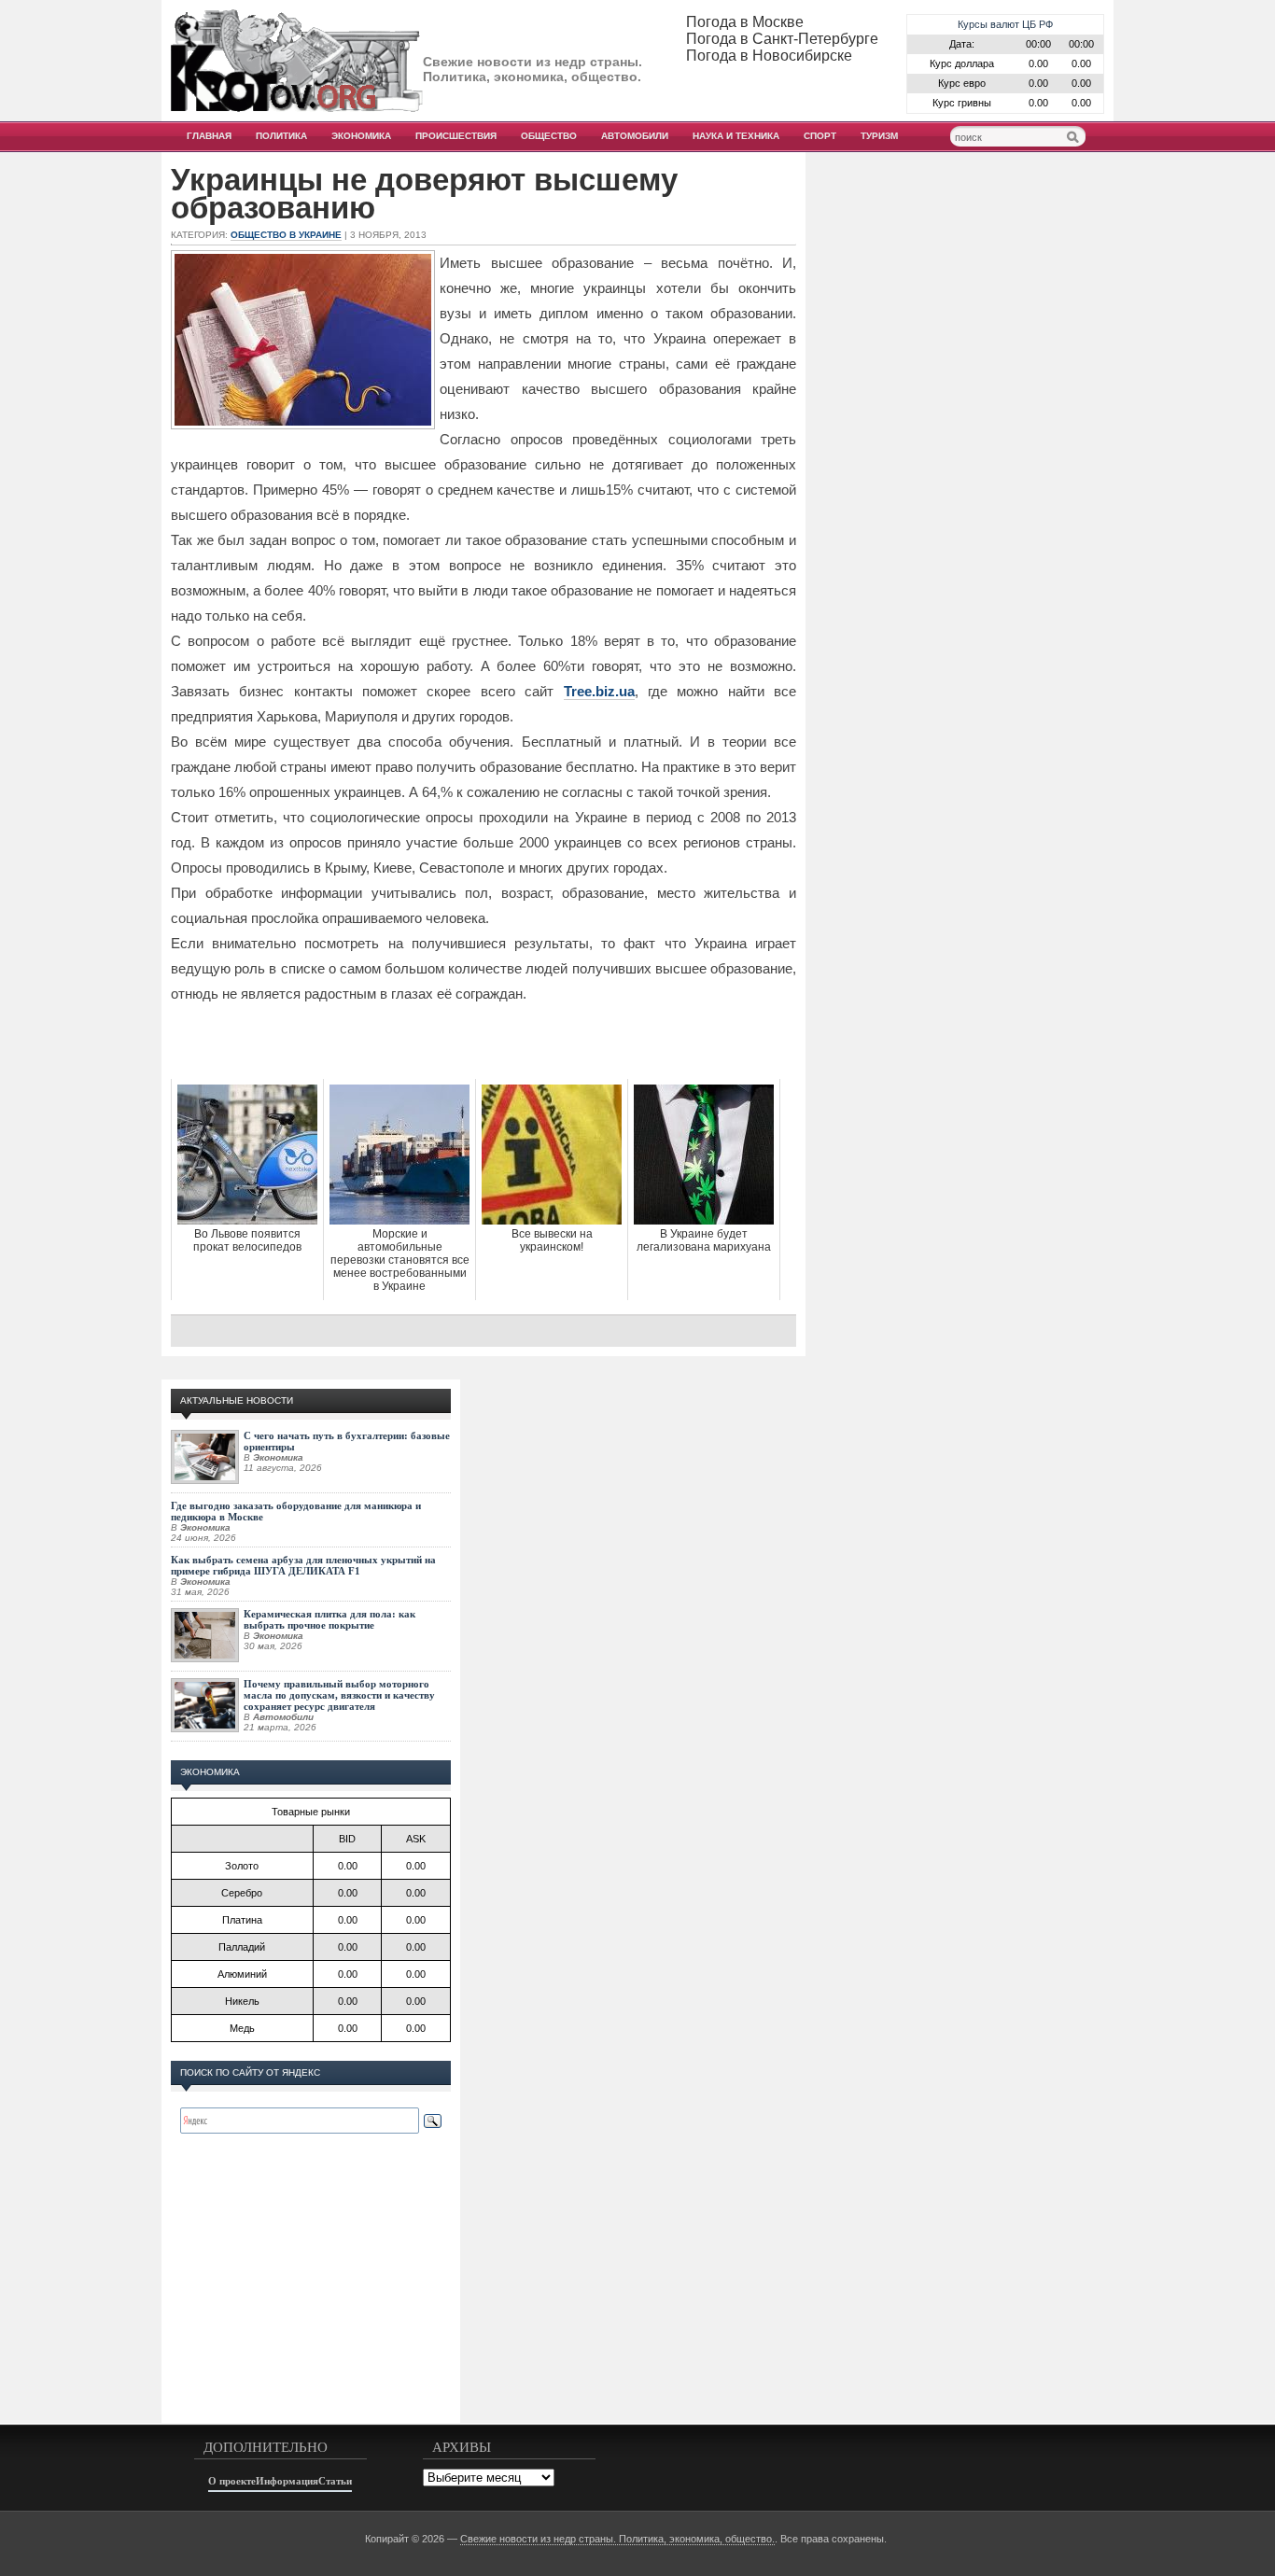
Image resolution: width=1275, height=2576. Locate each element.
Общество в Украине (286, 235)
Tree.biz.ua (599, 691)
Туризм (879, 136)
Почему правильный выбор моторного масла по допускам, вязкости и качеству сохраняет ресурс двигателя (339, 1695)
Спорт (820, 136)
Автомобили (635, 136)
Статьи (335, 2481)
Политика (281, 136)
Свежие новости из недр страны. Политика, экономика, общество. (617, 2539)
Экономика (361, 136)
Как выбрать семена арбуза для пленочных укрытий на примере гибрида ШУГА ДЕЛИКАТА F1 (303, 1565)
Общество (549, 136)
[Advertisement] (483, 1042)
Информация (287, 2481)
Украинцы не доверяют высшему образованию (424, 194)
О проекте (232, 2481)
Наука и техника (736, 136)
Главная (209, 136)
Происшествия (456, 136)
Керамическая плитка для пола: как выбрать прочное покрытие (329, 1619)
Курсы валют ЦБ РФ (1005, 24)
